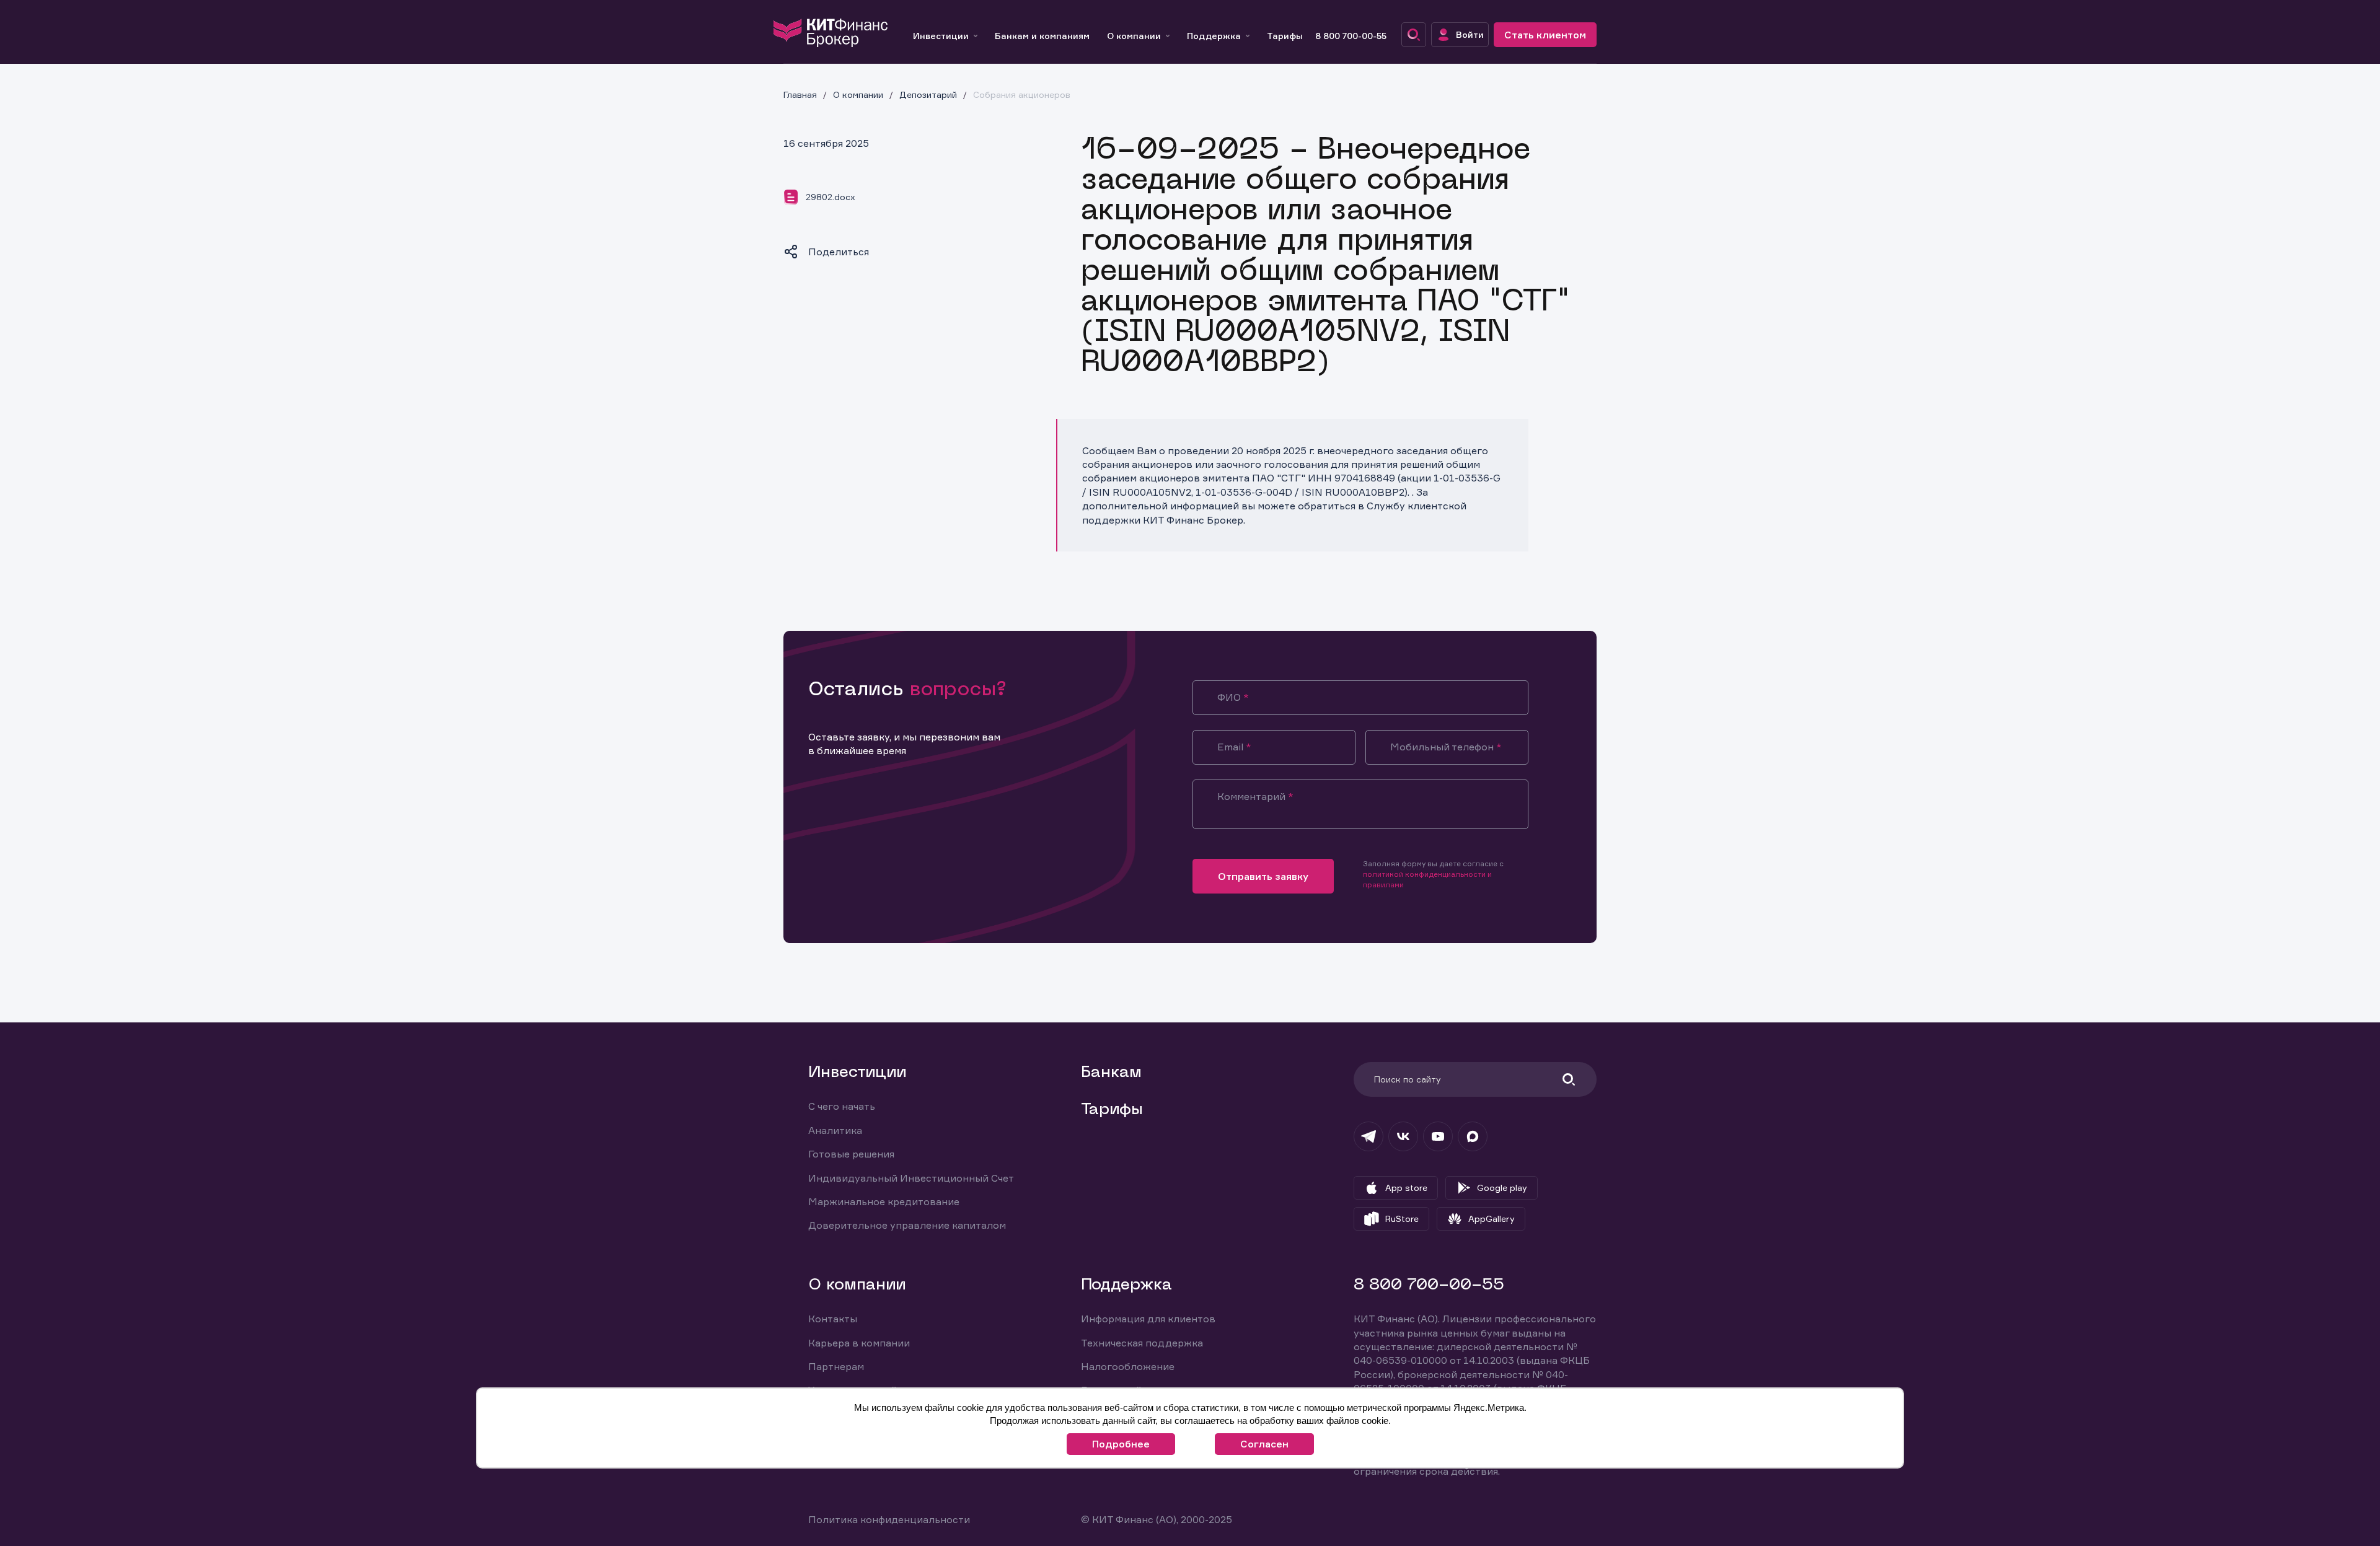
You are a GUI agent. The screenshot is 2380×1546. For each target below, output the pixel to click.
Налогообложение (1128, 1366)
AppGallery (1492, 1219)
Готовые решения (851, 1154)
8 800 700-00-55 (1351, 36)
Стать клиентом (1545, 35)
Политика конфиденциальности (889, 1519)
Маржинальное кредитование (884, 1201)
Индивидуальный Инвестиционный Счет (911, 1178)
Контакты (833, 1319)
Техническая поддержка (1142, 1343)
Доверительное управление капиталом (907, 1225)
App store (1406, 1188)
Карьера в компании (859, 1343)
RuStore (1402, 1219)
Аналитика (835, 1130)
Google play (1502, 1188)
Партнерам (836, 1366)
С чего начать (842, 1106)
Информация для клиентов (1148, 1319)
